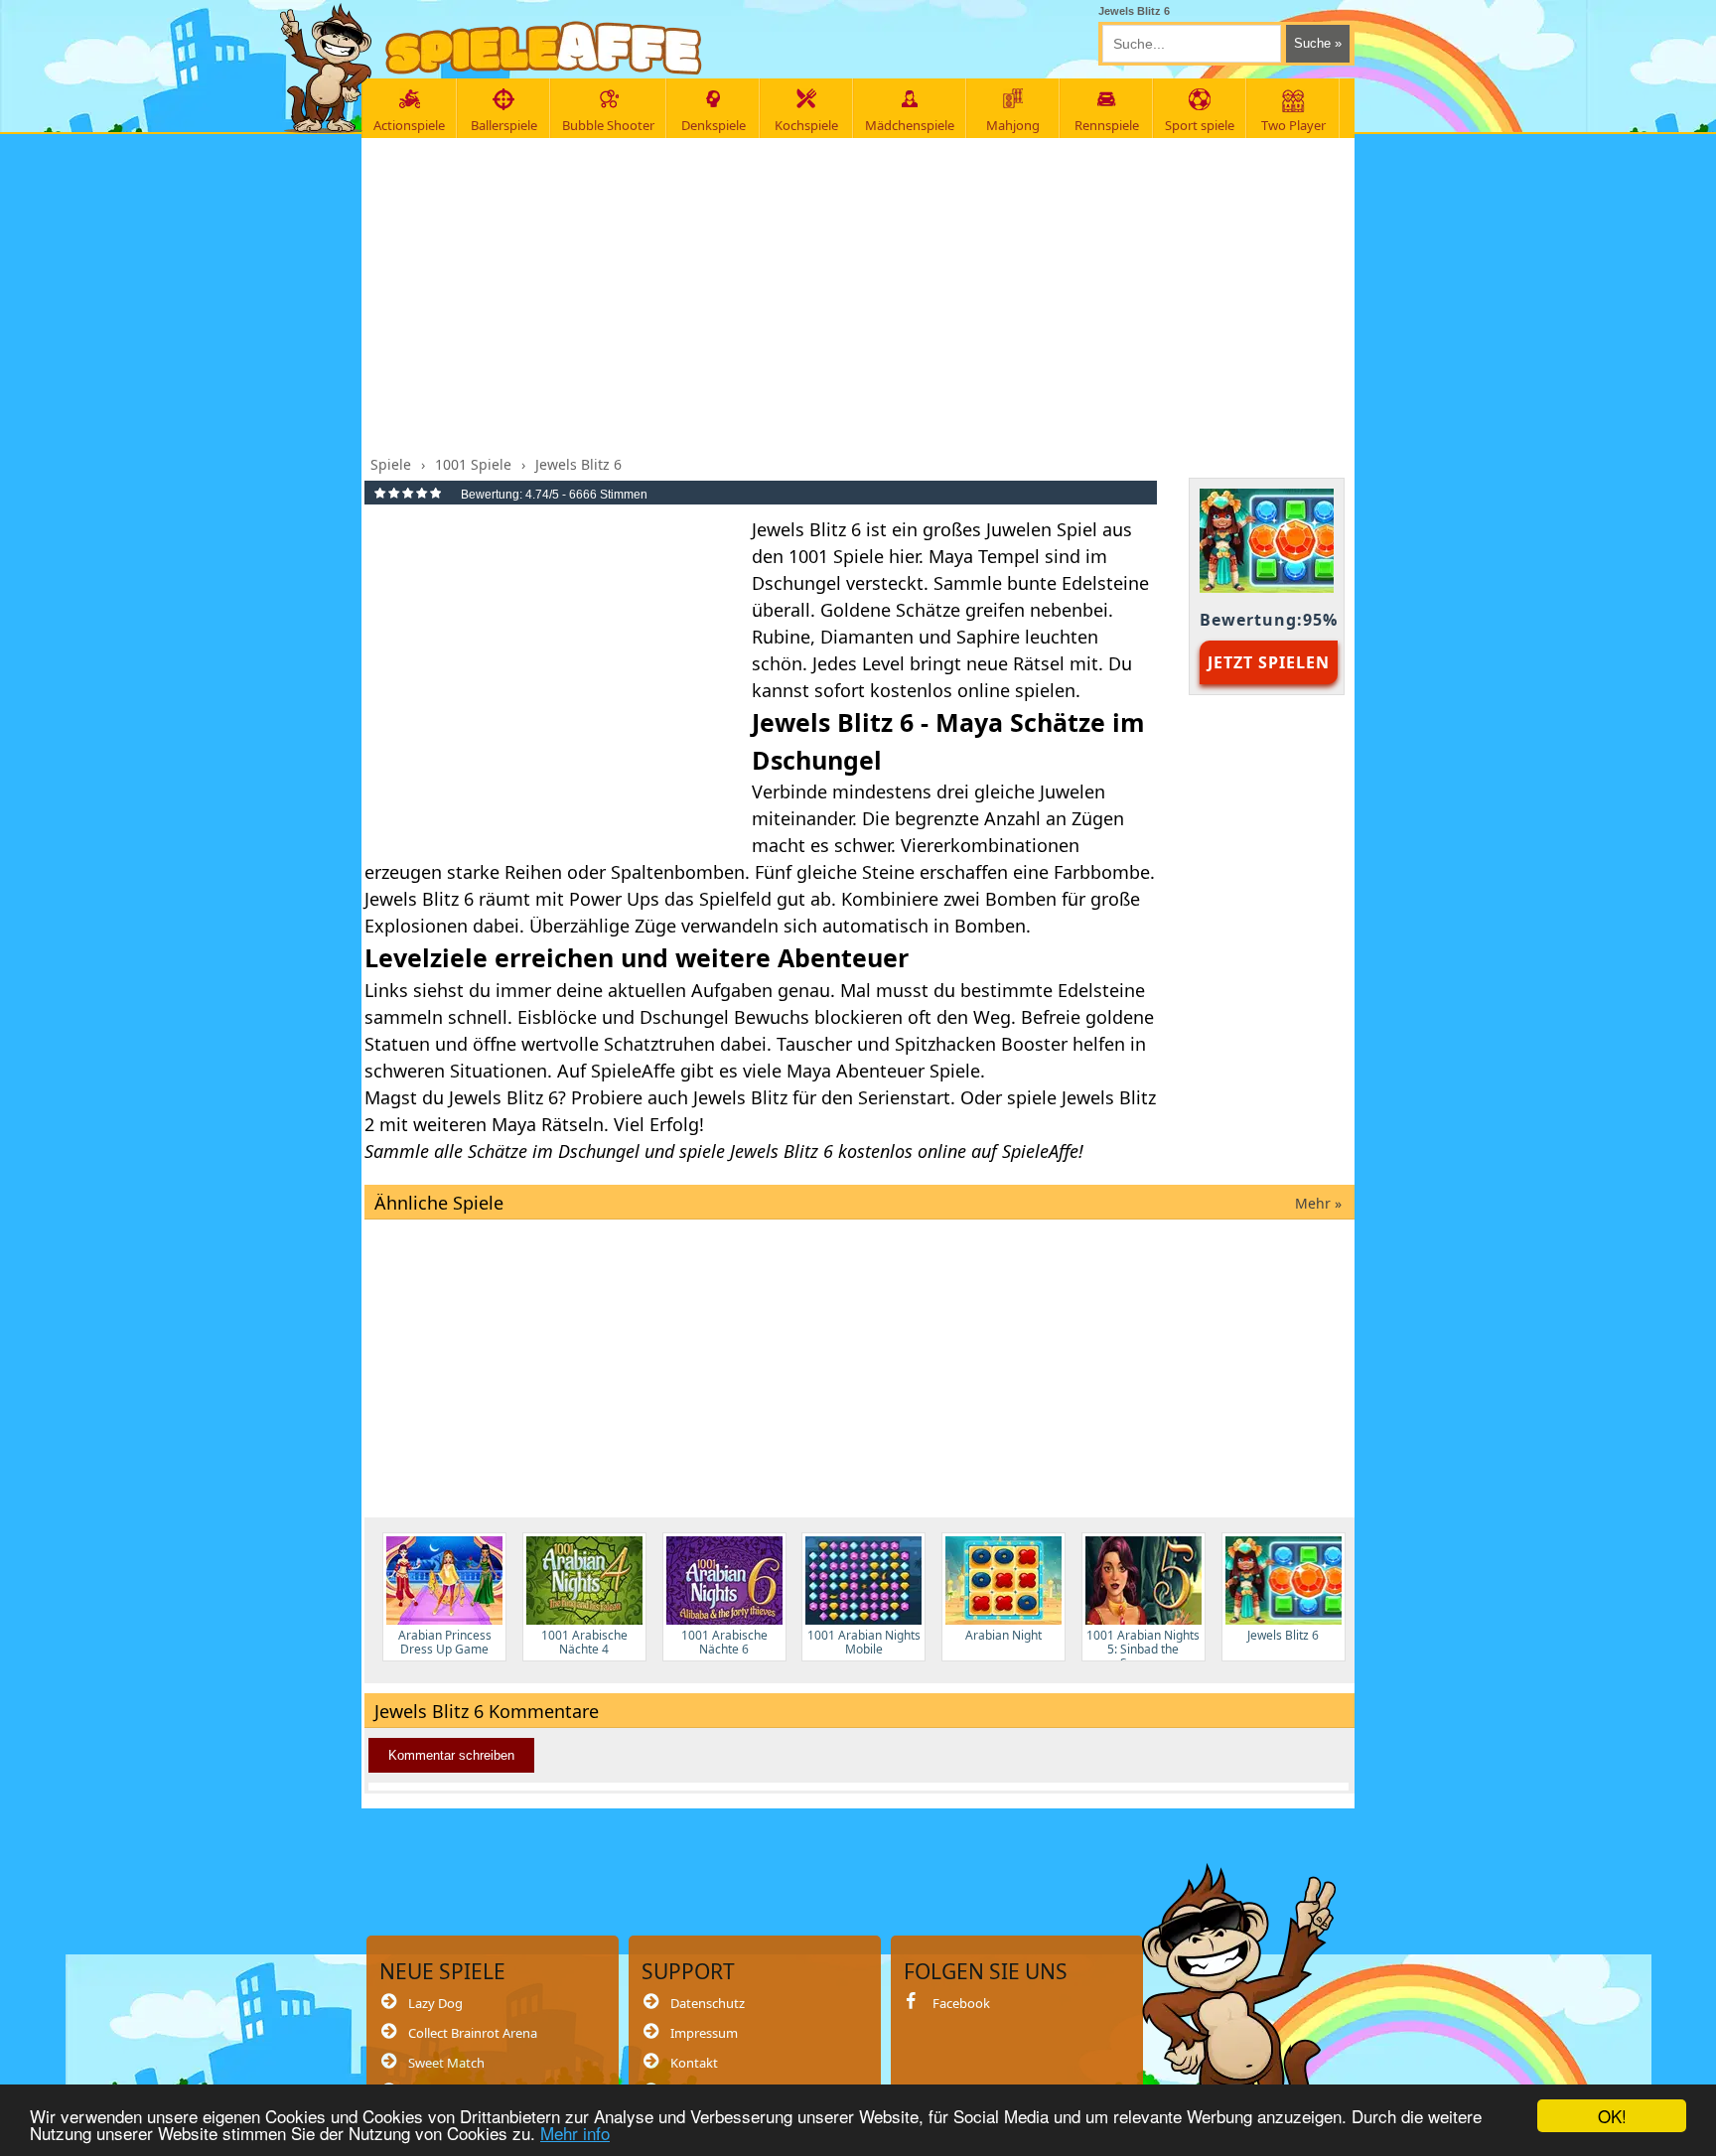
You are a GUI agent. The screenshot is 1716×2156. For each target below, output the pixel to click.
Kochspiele (806, 125)
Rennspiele (1107, 125)
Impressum (704, 2033)
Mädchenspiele (910, 125)
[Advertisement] (859, 291)
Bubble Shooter (608, 125)
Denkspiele (714, 125)
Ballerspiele (504, 125)
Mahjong (1013, 125)
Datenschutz (708, 2003)
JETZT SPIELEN (1269, 662)
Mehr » (1318, 1203)
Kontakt (694, 2063)
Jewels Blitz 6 (1283, 1635)
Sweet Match (446, 2063)
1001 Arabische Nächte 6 (724, 1642)
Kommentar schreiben (451, 1755)
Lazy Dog (435, 2003)
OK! (1612, 2116)
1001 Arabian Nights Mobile (864, 1642)
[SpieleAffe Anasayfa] (544, 48)
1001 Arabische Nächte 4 (584, 1642)
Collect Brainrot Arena (473, 2033)
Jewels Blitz (740, 1097)
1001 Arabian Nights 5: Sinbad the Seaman (1143, 1644)
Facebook (961, 2003)
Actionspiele (409, 125)
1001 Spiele (836, 556)
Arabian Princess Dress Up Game (445, 1642)
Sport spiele (1200, 125)
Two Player (1293, 125)
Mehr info (575, 2133)
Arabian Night (1003, 1635)
